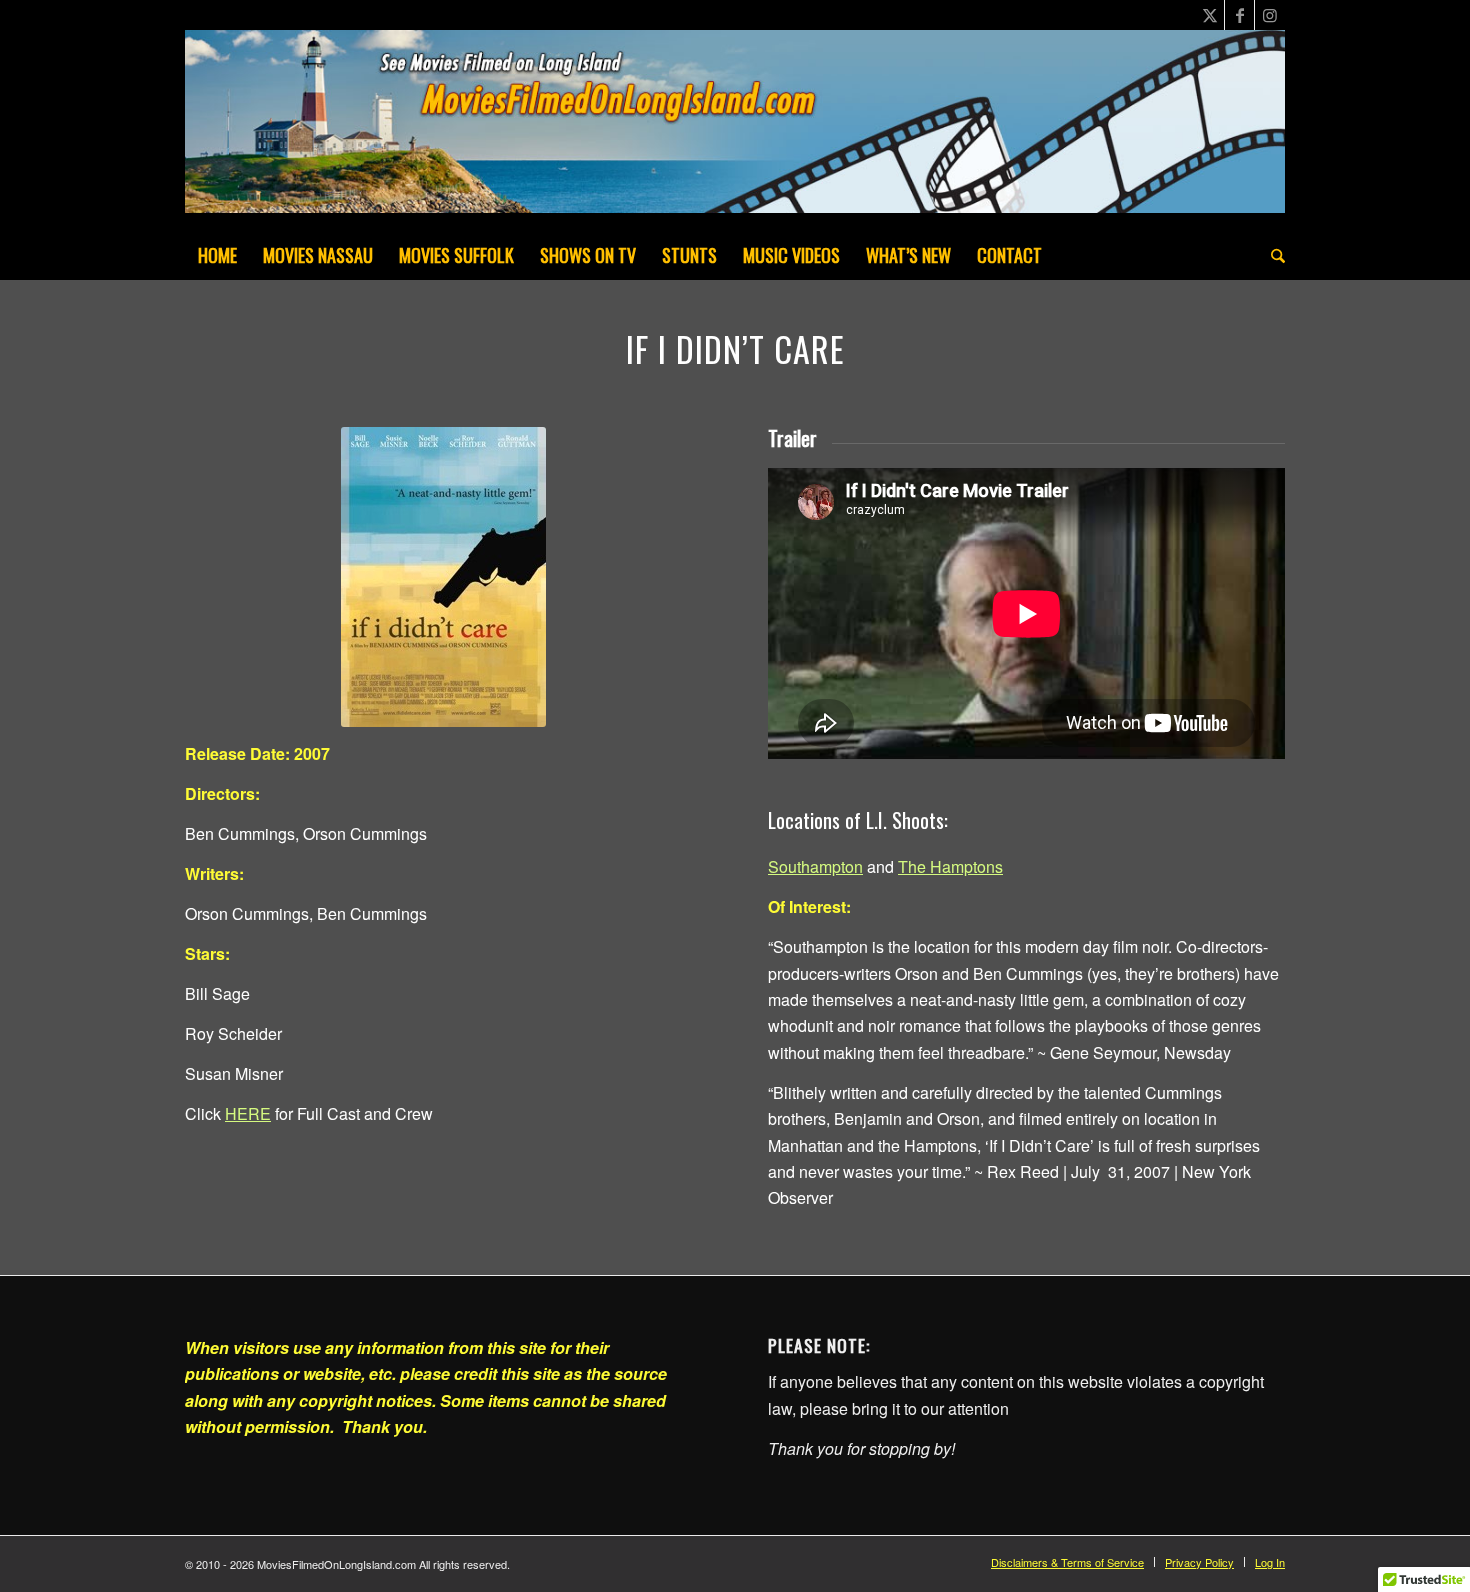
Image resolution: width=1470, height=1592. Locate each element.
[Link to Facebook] (1239, 15)
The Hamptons (950, 866)
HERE (248, 1113)
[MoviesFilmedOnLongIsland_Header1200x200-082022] (735, 130)
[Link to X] (1209, 15)
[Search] (1271, 255)
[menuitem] (217, 255)
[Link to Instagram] (1270, 15)
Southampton (815, 866)
